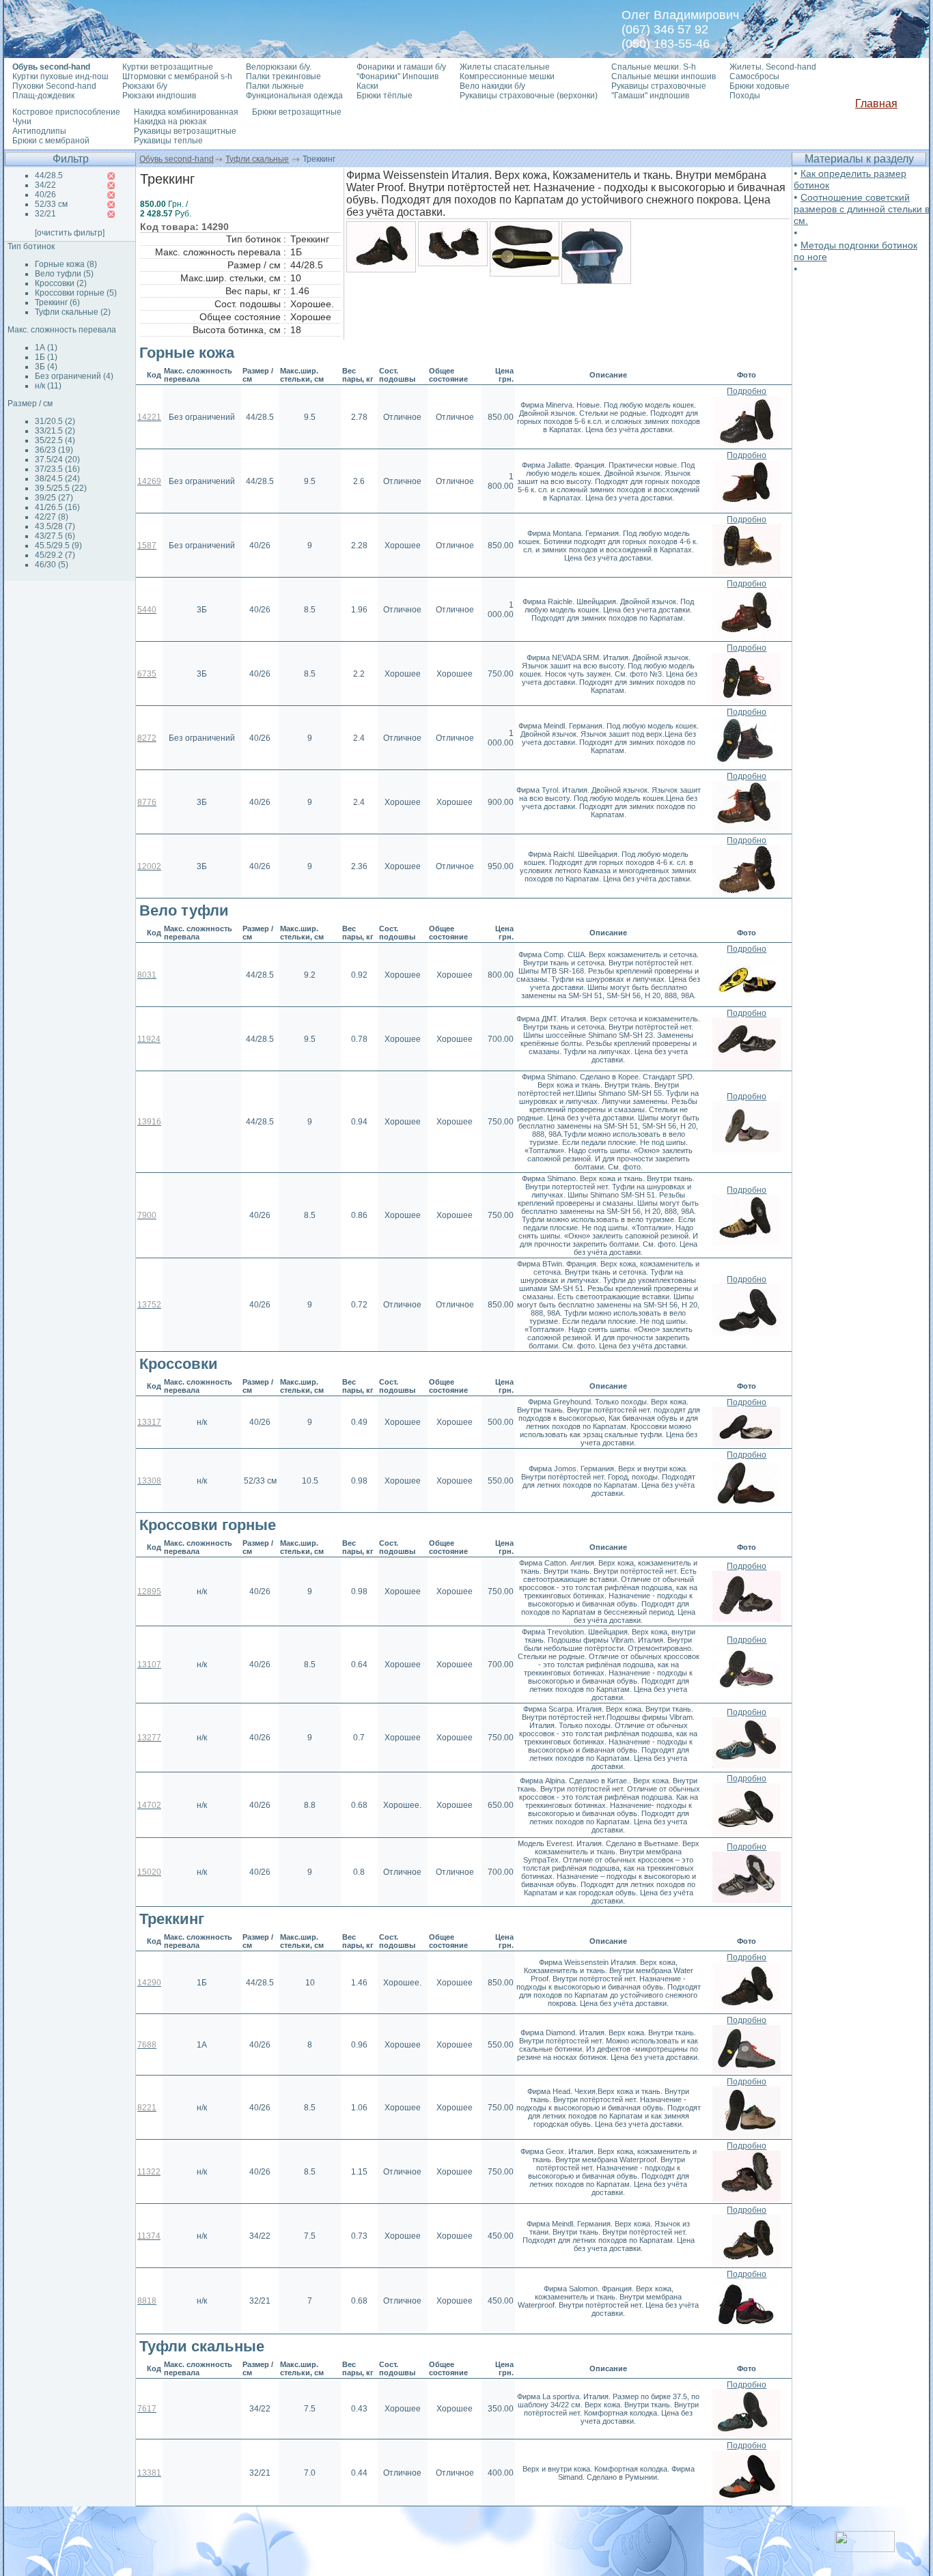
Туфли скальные (257, 159)
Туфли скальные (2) (73, 312)
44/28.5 (49, 175)
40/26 (45, 195)
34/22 (45, 185)
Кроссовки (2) (61, 283)
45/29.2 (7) (55, 555)
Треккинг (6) (57, 302)
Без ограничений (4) (74, 376)
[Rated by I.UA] (865, 2548)
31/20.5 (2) (55, 421)
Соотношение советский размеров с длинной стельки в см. (862, 209)
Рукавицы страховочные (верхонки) (529, 96)
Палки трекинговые (283, 76)
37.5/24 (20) (57, 459)
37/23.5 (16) (57, 469)
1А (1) (46, 348)
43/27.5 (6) (55, 536)
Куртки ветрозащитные (168, 67)
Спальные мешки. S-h (654, 67)
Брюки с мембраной (51, 141)
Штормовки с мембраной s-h (177, 76)
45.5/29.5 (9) (58, 546)
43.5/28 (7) (55, 526)
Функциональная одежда (294, 96)
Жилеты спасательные (505, 67)
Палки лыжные (275, 86)
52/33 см (51, 204)
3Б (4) (46, 367)
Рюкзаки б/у (145, 86)
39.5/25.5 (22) (61, 488)
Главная (876, 103)
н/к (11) (48, 386)
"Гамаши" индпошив (650, 96)
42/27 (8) (52, 517)
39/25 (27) (54, 498)
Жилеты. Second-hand (773, 67)
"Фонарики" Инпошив (398, 76)
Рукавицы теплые (168, 141)
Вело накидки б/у (492, 86)
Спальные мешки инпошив (664, 76)
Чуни (22, 122)
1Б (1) (46, 357)
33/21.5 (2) (55, 431)
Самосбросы (754, 76)
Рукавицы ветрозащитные (185, 131)
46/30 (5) (52, 565)
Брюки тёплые (385, 96)
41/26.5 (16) (57, 507)
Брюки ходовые (760, 86)
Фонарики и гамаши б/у (401, 67)
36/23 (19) (54, 450)
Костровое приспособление (66, 112)
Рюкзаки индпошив (159, 96)
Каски (367, 86)
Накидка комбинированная (186, 112)
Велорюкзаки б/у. (279, 67)
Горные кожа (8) (66, 264)
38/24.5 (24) (57, 479)
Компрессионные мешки (507, 76)
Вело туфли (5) (64, 274)
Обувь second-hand (177, 159)
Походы (745, 96)
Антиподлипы (39, 131)
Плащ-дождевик (43, 96)
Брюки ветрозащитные (297, 112)
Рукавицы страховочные (659, 86)
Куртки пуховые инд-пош (60, 76)
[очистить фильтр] (70, 233)
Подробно (747, 391)
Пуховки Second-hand (54, 86)
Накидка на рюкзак (170, 122)
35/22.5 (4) (55, 440)
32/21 (45, 214)
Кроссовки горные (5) (76, 293)
